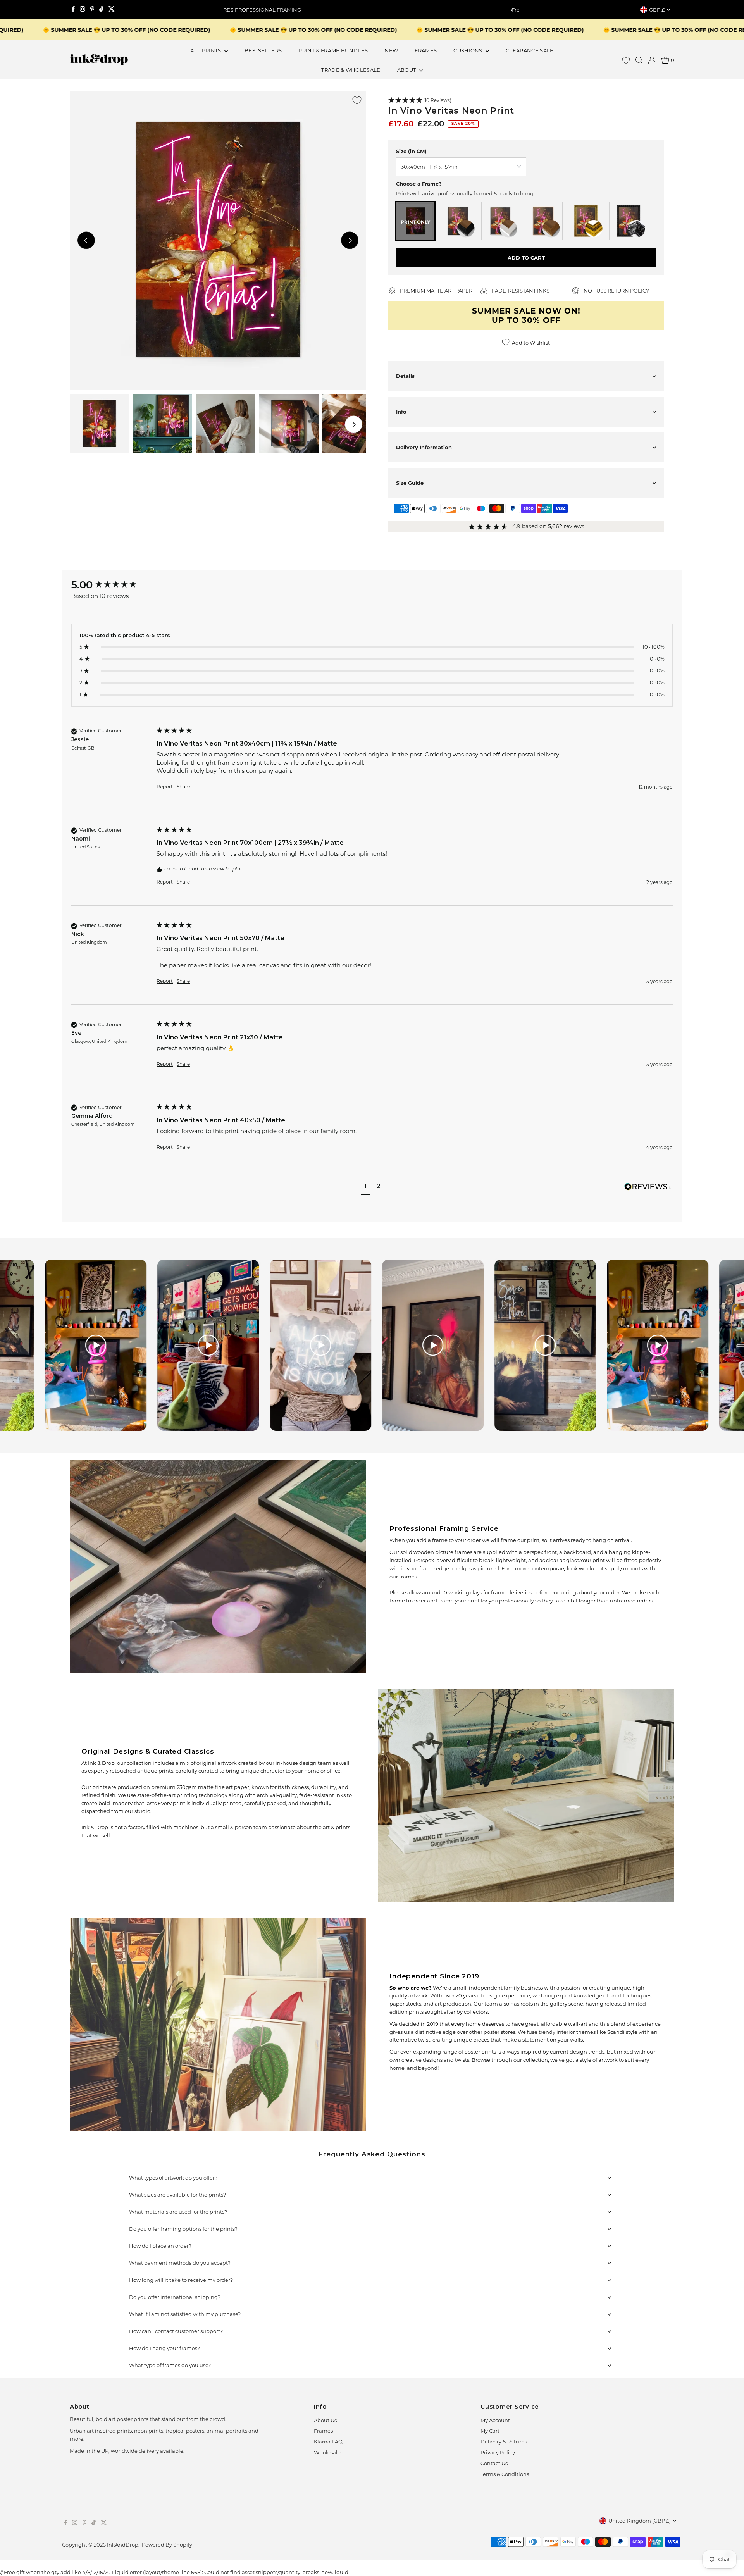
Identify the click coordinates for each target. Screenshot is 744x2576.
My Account (495, 2420)
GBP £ (657, 10)
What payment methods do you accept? (180, 2263)
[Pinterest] (92, 10)
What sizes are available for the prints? (177, 2195)
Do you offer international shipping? (175, 2297)
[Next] (512, 10)
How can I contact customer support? (176, 2331)
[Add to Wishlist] (357, 100)
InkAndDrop (123, 2545)
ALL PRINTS (206, 50)
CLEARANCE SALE (530, 50)
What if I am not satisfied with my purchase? (185, 2314)
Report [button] (165, 787)
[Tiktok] (101, 10)
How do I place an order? (160, 2246)
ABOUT (407, 70)
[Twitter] (112, 10)
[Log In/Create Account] (652, 60)
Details (405, 376)
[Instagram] (83, 10)
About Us (325, 2420)
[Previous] (232, 10)
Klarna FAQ (328, 2442)
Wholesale (327, 2452)
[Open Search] (639, 60)
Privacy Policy (498, 2452)
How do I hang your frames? (164, 2348)
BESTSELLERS (263, 50)
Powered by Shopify (167, 2545)
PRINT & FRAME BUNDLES (333, 50)
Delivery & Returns (504, 2442)
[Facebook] (73, 10)
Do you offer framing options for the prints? (183, 2229)
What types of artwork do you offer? (173, 2178)
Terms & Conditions (505, 2474)
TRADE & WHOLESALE (351, 70)
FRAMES (426, 50)
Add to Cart (526, 258)
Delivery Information (424, 447)
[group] (112, 585)
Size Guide (410, 483)
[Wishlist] (626, 60)
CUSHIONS (468, 50)
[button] (526, 101)
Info (401, 412)
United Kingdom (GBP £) (640, 2521)
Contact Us (494, 2463)
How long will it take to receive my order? (181, 2280)
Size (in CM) (411, 151)
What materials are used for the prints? (178, 2212)
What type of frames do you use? (170, 2365)
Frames (323, 2431)
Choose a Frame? (419, 184)
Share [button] (183, 787)
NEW (391, 50)
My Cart (490, 2431)
